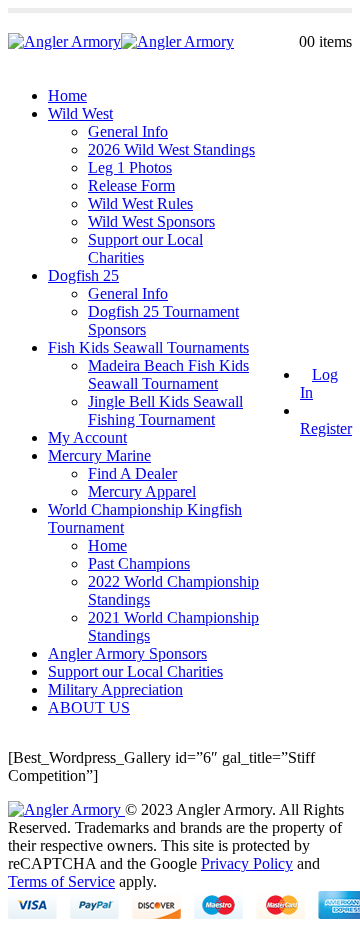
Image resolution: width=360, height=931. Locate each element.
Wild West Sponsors (151, 221)
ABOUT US (89, 707)
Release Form (131, 185)
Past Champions (139, 563)
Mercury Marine (99, 455)
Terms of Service (61, 881)
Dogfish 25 (83, 275)
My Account (87, 437)
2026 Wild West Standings (171, 149)
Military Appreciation (115, 689)
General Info (128, 131)
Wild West (80, 113)
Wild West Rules (140, 203)
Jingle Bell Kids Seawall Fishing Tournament (165, 410)
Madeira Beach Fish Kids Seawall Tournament (168, 374)
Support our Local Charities (135, 671)
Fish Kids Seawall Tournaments (148, 347)
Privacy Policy (247, 863)
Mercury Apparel (142, 491)
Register (326, 428)
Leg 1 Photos (130, 167)
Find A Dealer (132, 473)
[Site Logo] (121, 41)
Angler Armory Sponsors (127, 653)
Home (67, 95)
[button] (293, 42)
